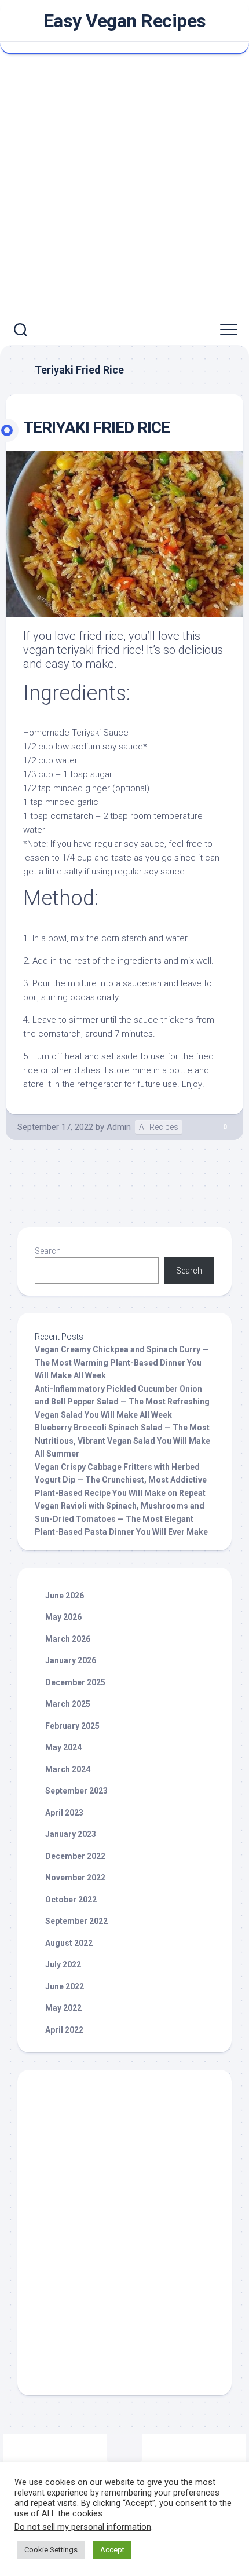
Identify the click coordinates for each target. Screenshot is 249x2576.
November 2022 (75, 1878)
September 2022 (76, 1921)
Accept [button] (112, 2550)
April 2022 (64, 2030)
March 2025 (68, 1704)
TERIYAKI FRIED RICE (96, 428)
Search (48, 1251)
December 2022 (75, 1856)
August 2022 (69, 1943)
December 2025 (75, 1682)
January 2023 (71, 1834)
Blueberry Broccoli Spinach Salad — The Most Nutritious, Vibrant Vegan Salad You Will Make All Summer (122, 1441)
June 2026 (65, 1596)
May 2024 (63, 1747)
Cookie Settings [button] (51, 2550)
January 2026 (71, 1660)
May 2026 (63, 1617)
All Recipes (159, 1127)
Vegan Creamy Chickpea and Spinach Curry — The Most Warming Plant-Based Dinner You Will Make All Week (122, 1362)
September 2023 (76, 1791)
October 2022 (71, 1900)
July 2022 (63, 1964)
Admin (119, 1127)
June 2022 (65, 1986)
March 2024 (68, 1769)
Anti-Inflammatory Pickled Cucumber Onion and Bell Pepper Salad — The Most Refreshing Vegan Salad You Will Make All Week (122, 1402)
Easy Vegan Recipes (125, 21)
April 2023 (64, 1813)
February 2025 (72, 1726)
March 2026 (68, 1639)
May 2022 (63, 2008)
